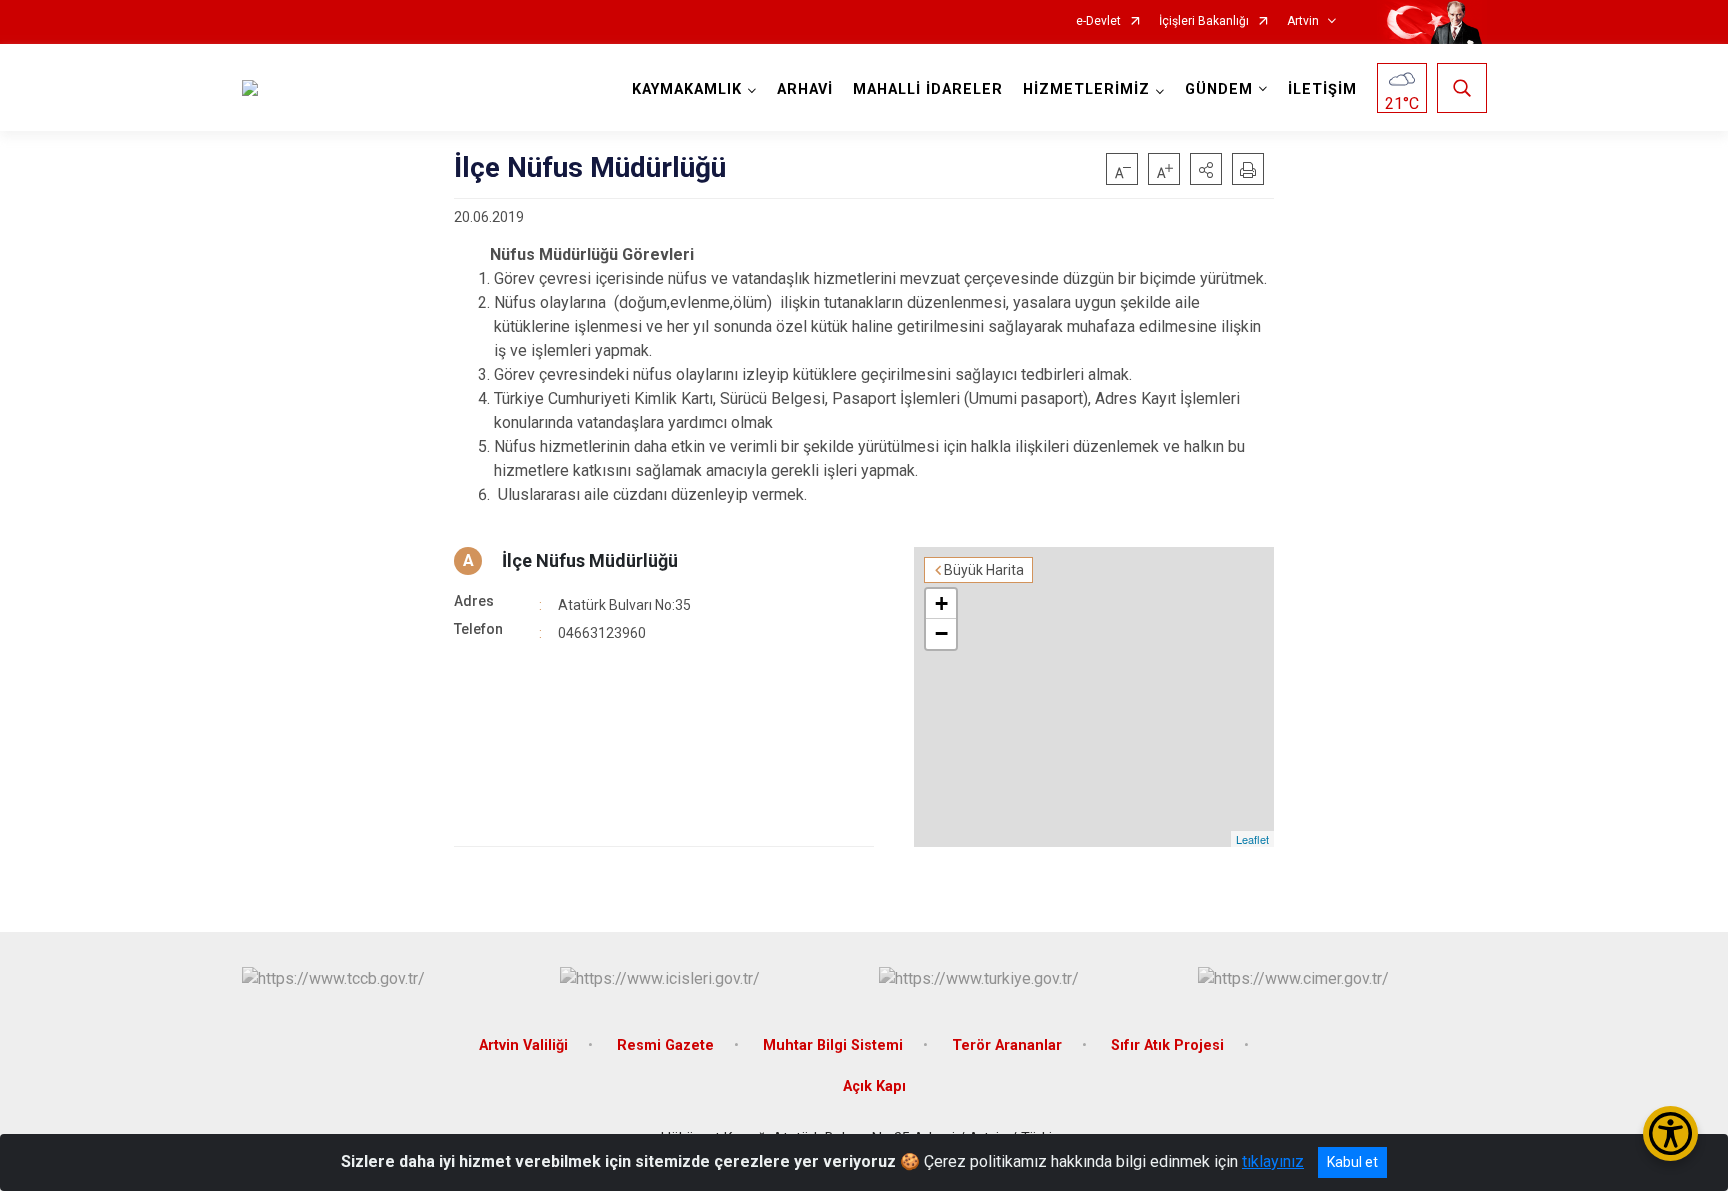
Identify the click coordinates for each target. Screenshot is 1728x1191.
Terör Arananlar (1007, 1045)
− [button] (941, 633)
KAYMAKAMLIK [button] (687, 89)
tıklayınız (1273, 1161)
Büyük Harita (984, 570)
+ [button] (941, 603)
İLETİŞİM (1322, 89)
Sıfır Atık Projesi (1167, 1045)
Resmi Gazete (665, 1045)
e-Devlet (1098, 21)
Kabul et (1352, 1162)
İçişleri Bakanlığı (1204, 21)
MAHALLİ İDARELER (928, 89)
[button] (1206, 169)
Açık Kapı (874, 1086)
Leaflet (1252, 839)
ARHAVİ (805, 89)
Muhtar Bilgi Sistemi (833, 1045)
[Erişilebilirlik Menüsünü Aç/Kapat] (1670, 1133)
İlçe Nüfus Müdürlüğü (590, 560)
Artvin (1303, 21)
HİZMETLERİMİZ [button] (1086, 89)
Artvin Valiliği (523, 1045)
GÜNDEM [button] (1219, 89)
